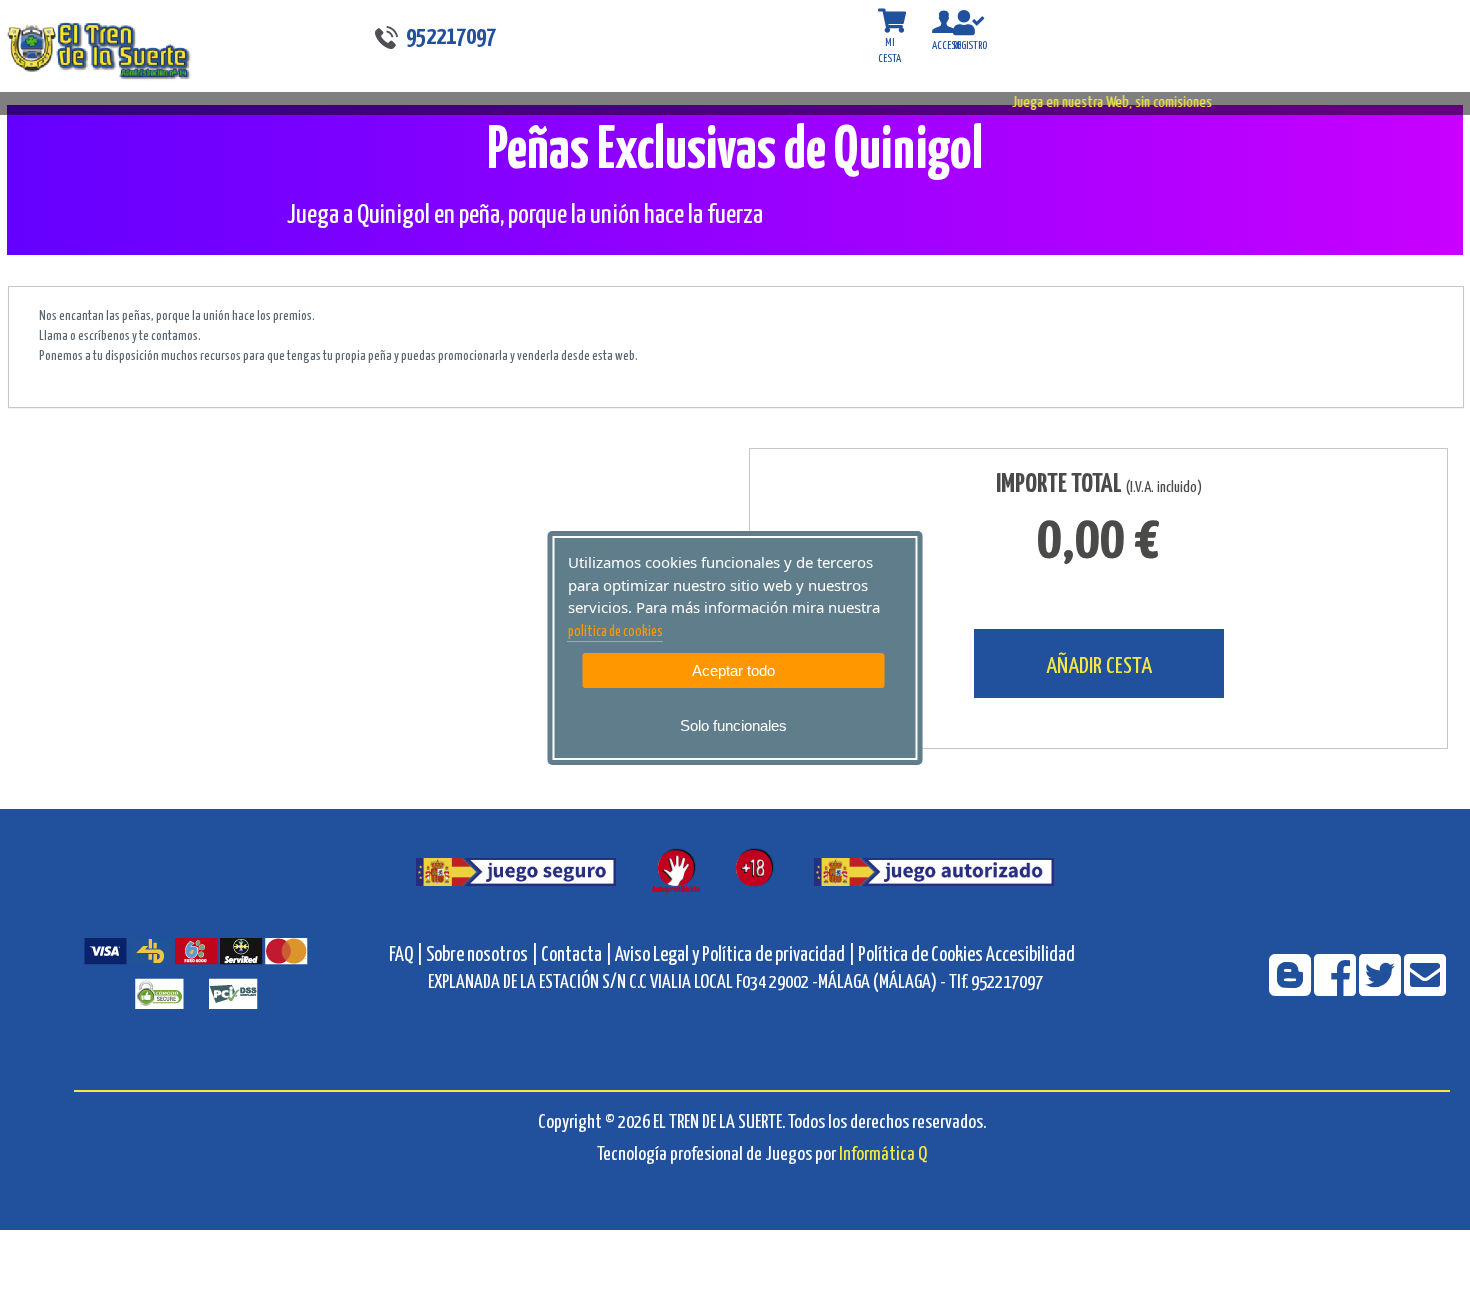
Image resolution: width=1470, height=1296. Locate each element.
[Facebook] (1336, 988)
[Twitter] (1381, 988)
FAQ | (407, 955)
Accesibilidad (1030, 955)
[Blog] (1291, 988)
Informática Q (883, 1154)
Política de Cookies (920, 955)
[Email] (1425, 988)
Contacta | (576, 955)
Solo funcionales (733, 725)
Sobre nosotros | (482, 955)
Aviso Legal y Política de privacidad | (736, 955)
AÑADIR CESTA (1099, 666)
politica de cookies (615, 632)
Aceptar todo (733, 670)
